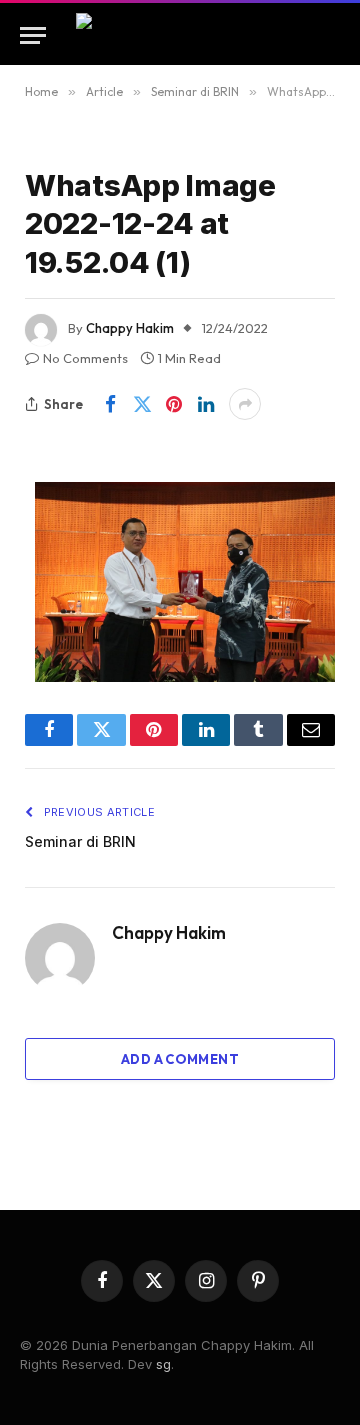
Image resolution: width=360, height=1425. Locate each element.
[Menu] (33, 35)
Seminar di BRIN (80, 841)
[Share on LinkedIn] (206, 404)
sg (163, 1364)
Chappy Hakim (130, 328)
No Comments (85, 358)
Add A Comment (180, 1059)
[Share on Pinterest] (174, 404)
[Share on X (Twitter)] (142, 404)
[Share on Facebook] (110, 404)
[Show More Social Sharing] (245, 404)
